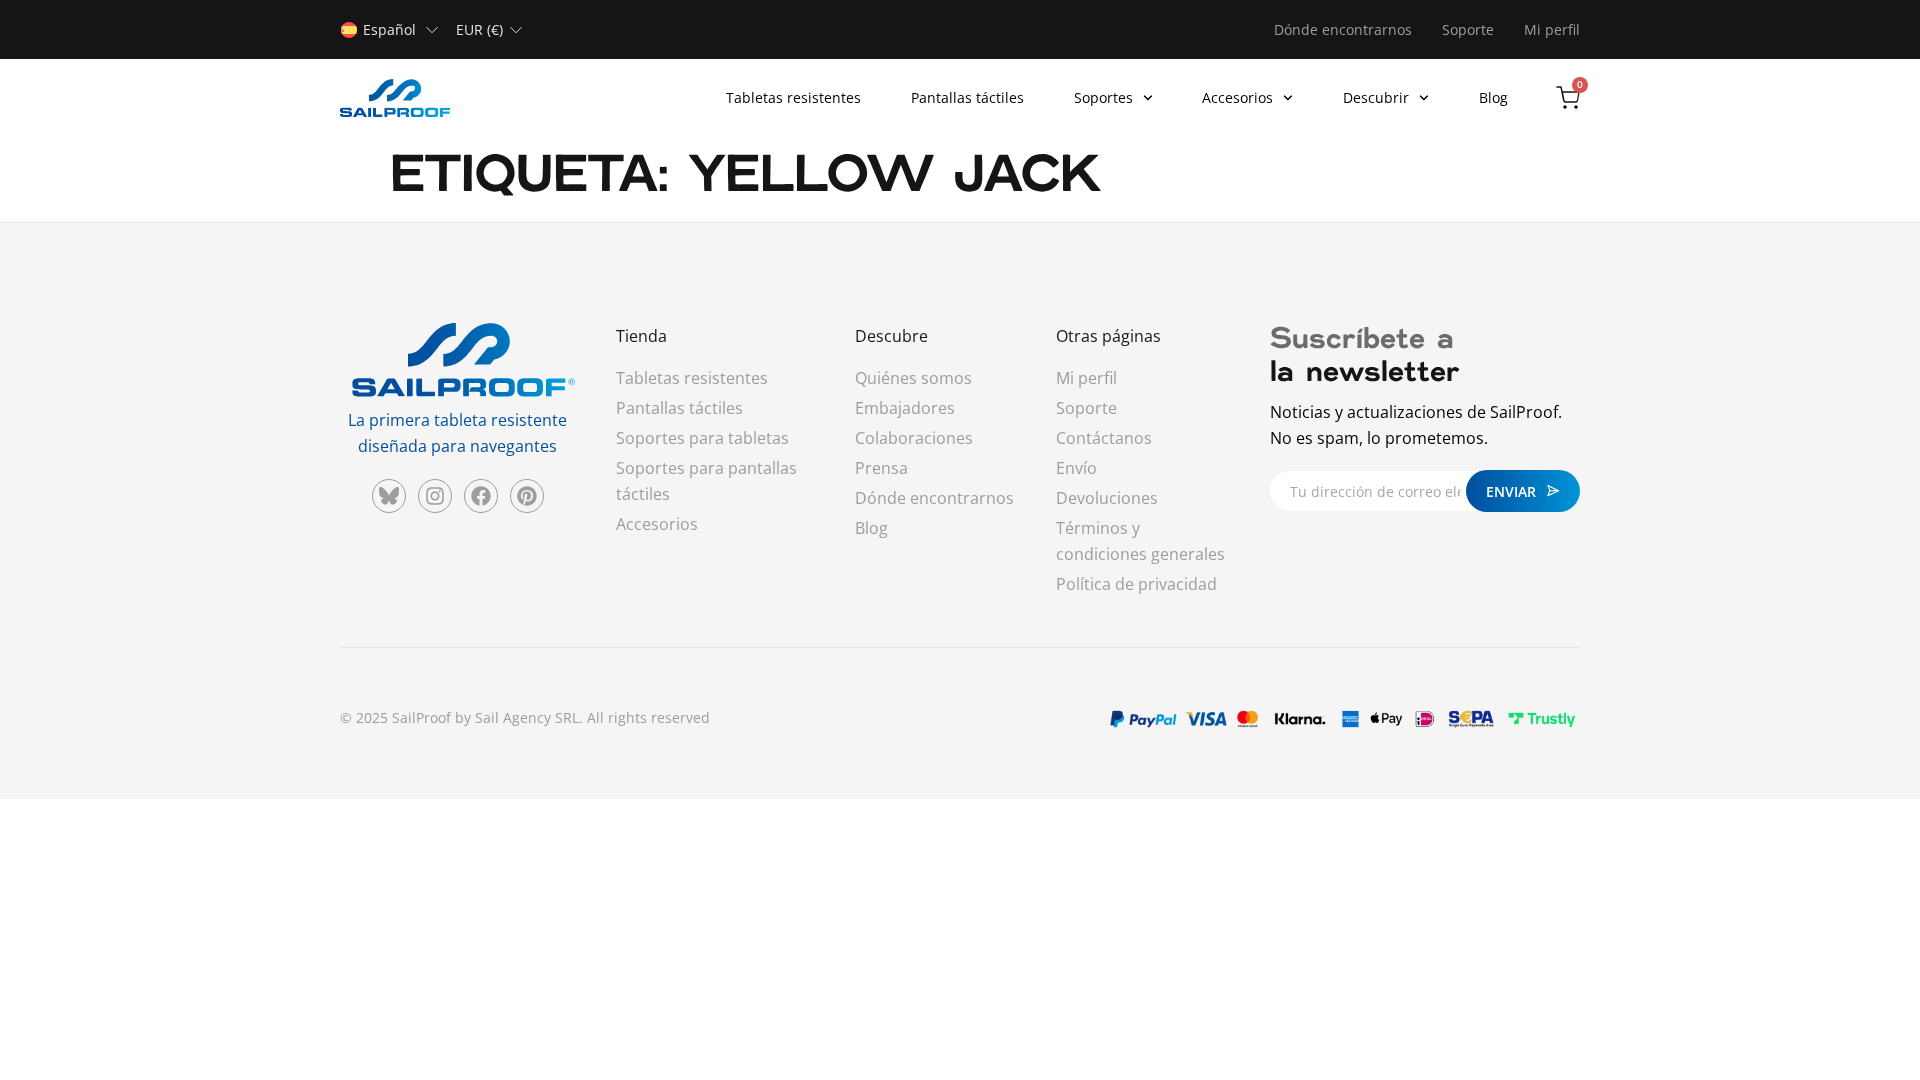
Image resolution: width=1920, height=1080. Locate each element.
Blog (1493, 97)
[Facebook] (481, 496)
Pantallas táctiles (967, 97)
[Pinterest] (527, 496)
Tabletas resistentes (793, 97)
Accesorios (1237, 97)
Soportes (1103, 97)
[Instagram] (435, 496)
